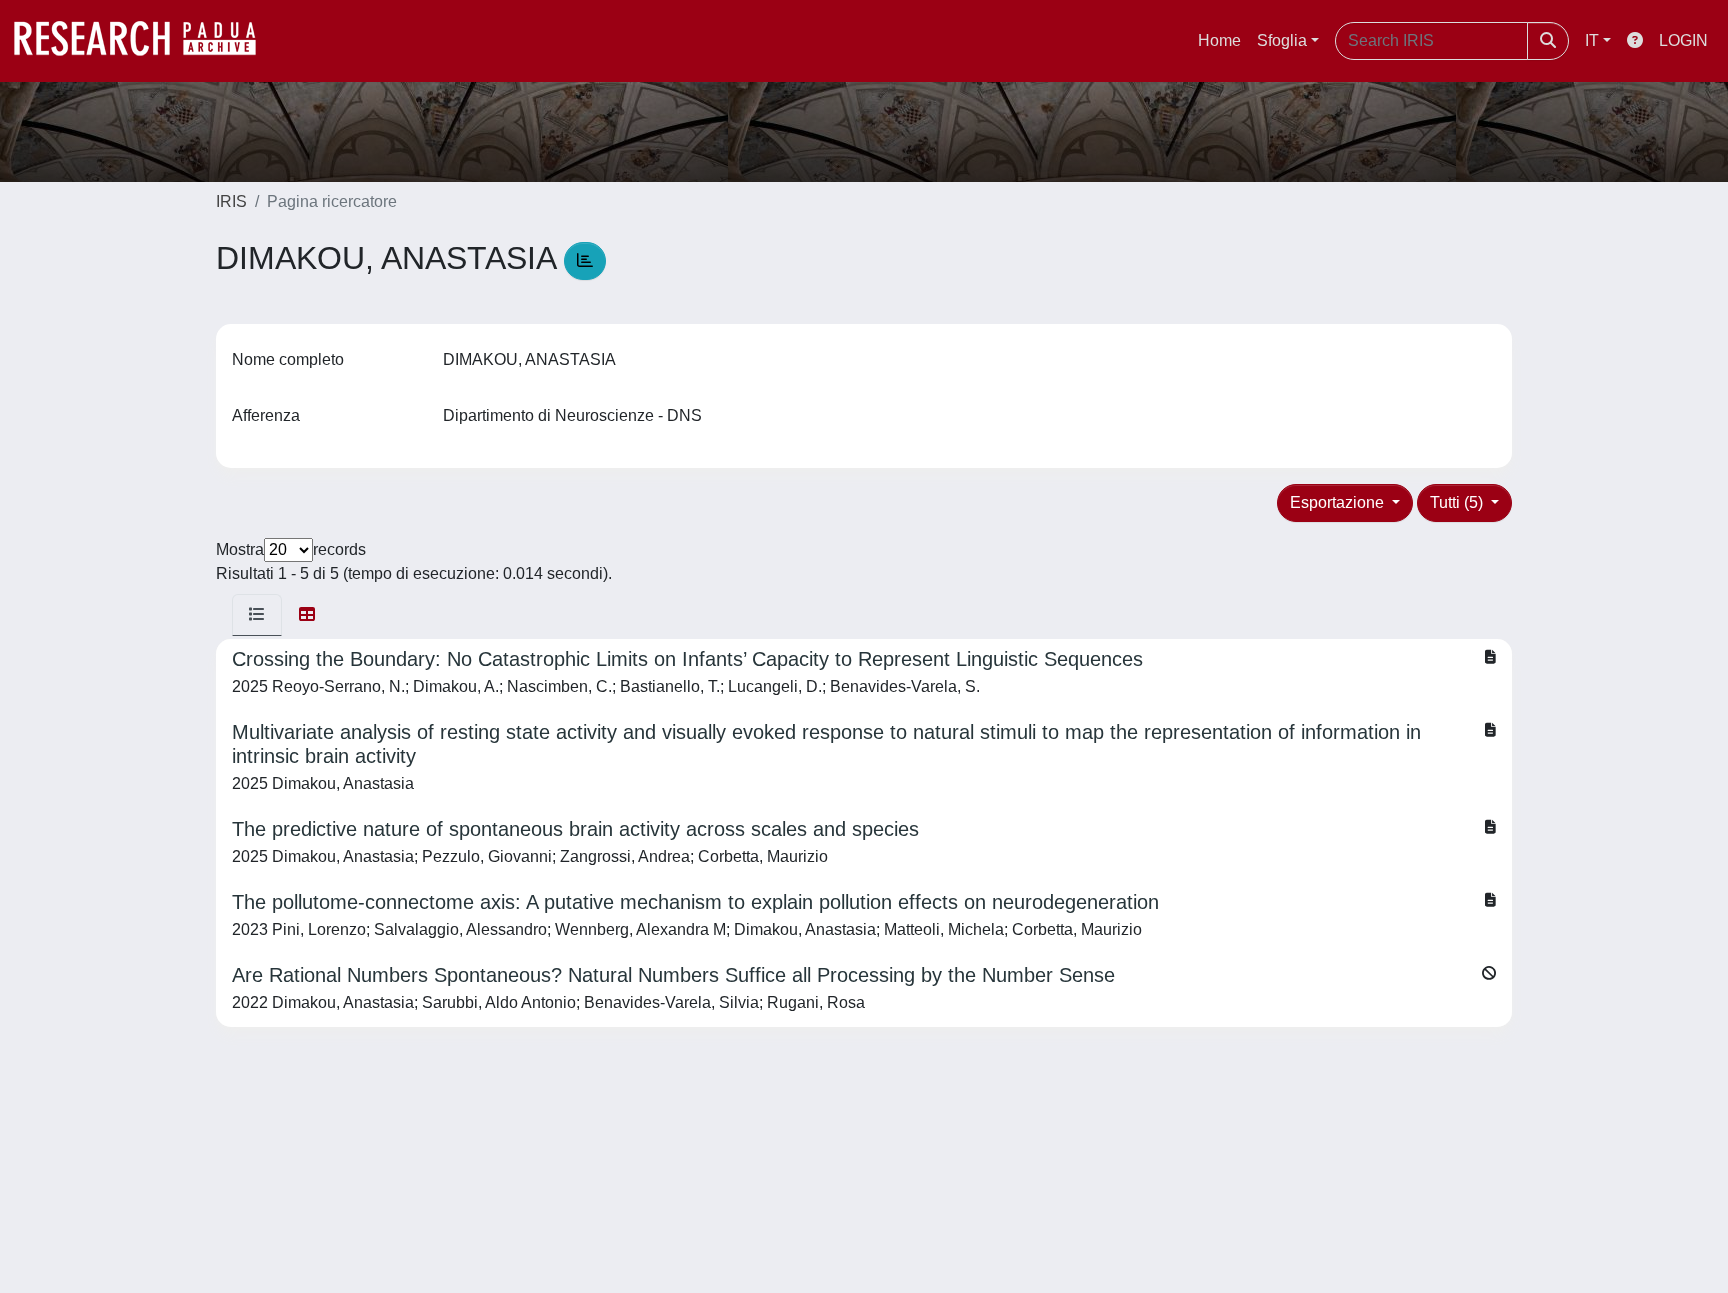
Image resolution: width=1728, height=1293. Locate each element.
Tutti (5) (1458, 502)
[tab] (257, 615)
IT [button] (1592, 40)
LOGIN (1683, 40)
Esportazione (1339, 502)
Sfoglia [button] (1282, 40)
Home (1219, 40)
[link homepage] (145, 41)
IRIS (231, 201)
